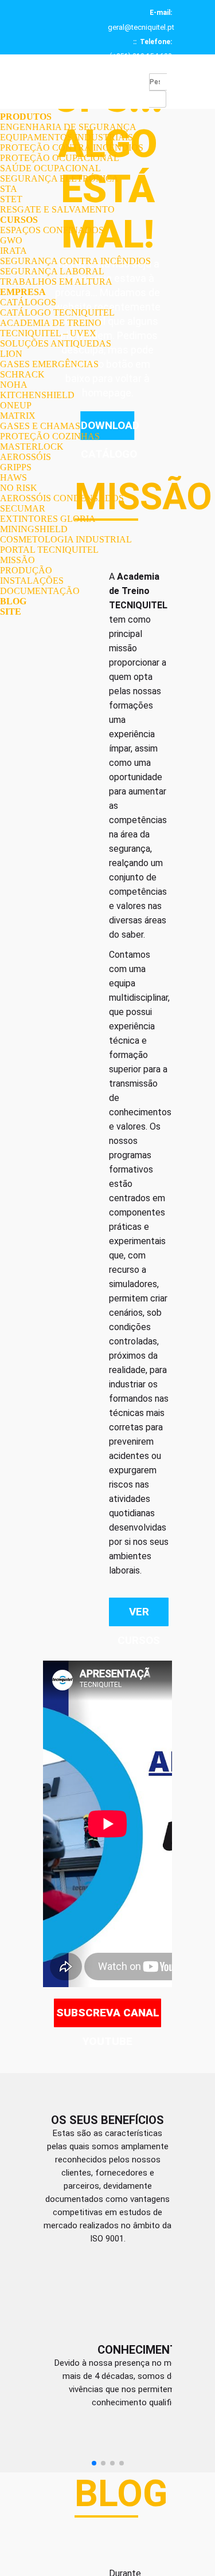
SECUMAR (23, 508)
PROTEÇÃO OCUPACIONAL (60, 158)
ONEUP (16, 405)
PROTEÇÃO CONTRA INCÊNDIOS (72, 148)
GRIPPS (16, 467)
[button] (94, 2490)
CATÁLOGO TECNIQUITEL (57, 312)
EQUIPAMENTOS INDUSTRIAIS (67, 137)
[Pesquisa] (158, 99)
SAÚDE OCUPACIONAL (50, 168)
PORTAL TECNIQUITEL (49, 550)
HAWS (13, 477)
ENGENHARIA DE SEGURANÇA (68, 127)
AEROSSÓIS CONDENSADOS (62, 498)
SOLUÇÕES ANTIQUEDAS (56, 343)
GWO (11, 240)
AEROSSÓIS (26, 457)
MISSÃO (17, 560)
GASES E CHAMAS (40, 426)
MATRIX (18, 416)
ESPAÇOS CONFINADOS (52, 230)
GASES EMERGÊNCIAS (49, 364)
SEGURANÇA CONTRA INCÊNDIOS (75, 261)
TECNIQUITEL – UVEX (48, 333)
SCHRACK (22, 374)
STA (9, 189)
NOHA (14, 385)
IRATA (13, 251)
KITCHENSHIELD (37, 395)
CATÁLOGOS (28, 302)
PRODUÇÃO (26, 570)
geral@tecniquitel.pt (141, 27)
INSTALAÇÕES (32, 581)
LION (11, 354)
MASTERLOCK (32, 447)
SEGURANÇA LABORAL (52, 271)
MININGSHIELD (34, 529)
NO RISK (19, 488)
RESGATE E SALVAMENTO (57, 209)
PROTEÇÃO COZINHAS (50, 436)
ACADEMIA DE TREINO (51, 323)
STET (11, 199)
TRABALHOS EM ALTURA (56, 282)
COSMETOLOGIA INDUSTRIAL (66, 539)
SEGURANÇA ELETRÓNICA (59, 178)
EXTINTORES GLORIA (48, 519)
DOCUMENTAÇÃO (40, 591)
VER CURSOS (139, 1616)
